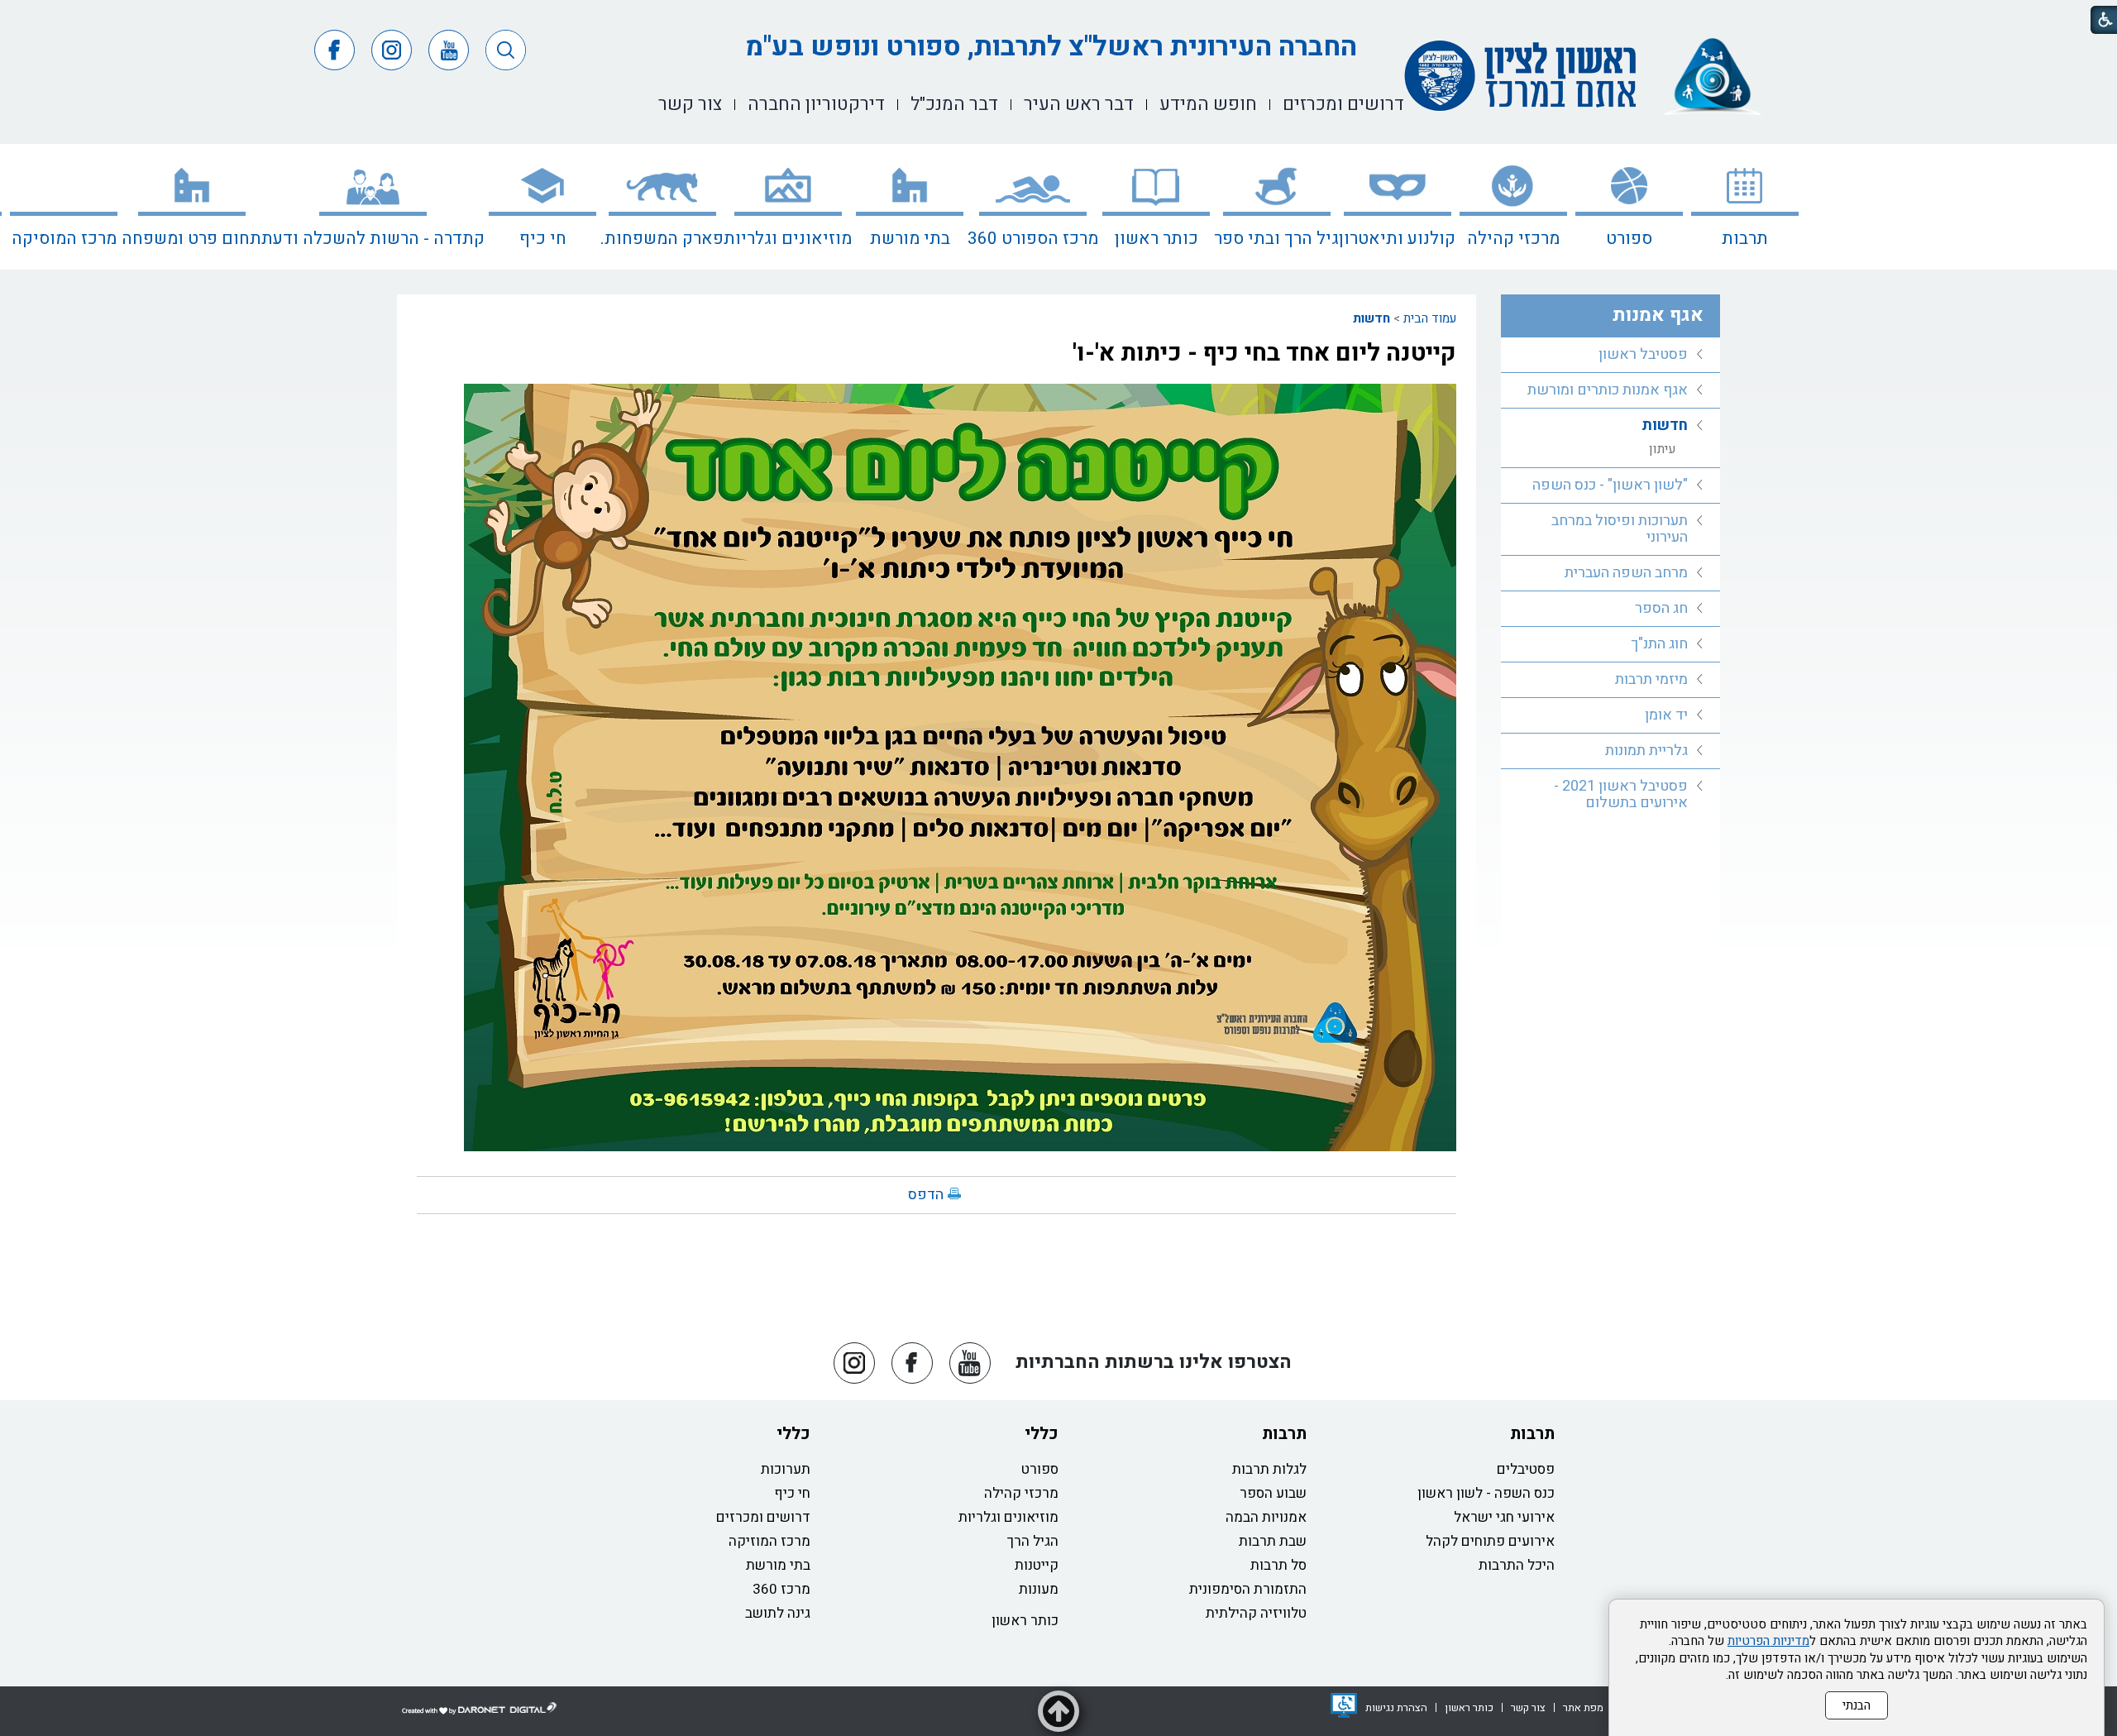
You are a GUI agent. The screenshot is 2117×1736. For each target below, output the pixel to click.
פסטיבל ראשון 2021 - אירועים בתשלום (1621, 794)
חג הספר (1661, 608)
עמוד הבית (1430, 318)
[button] (506, 50)
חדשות (1372, 318)
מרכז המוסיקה (64, 239)
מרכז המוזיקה (769, 1541)
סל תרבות (1278, 1565)
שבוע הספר (1273, 1493)
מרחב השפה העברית (1626, 573)
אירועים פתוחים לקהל (1490, 1541)
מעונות (1039, 1589)
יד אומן (1666, 715)
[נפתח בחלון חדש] (1344, 1705)
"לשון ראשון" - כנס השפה (1610, 485)
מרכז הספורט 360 (1033, 239)
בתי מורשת (910, 239)
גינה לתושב (778, 1613)
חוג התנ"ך (1659, 644)
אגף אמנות (1658, 315)
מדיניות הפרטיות (1768, 1641)
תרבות (1745, 239)
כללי (1042, 1434)
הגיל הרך (1033, 1541)
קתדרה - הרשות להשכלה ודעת (373, 239)
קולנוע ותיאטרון (1397, 239)
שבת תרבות (1273, 1541)
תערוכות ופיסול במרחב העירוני (1620, 529)
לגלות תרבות (1269, 1469)
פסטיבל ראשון (1643, 354)
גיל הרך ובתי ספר (1276, 239)
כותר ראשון (1156, 239)
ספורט (1629, 239)
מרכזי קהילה (1513, 239)
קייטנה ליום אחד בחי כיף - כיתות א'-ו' (1264, 353)
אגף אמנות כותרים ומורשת (1608, 390)
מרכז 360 (781, 1589)
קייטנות (1037, 1565)
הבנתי (1857, 1705)
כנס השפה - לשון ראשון (1486, 1493)
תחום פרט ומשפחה (191, 239)
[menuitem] (1745, 207)
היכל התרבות (1517, 1565)
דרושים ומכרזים (763, 1517)
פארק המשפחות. (662, 239)
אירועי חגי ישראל (1504, 1517)
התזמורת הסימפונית (1248, 1589)
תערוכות (786, 1469)
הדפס (926, 1195)
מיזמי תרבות (1651, 679)
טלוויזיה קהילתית (1256, 1613)
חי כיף (543, 239)
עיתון (1663, 449)
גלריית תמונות (1646, 751)
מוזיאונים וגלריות (788, 239)
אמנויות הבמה (1266, 1517)
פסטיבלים (1526, 1469)
